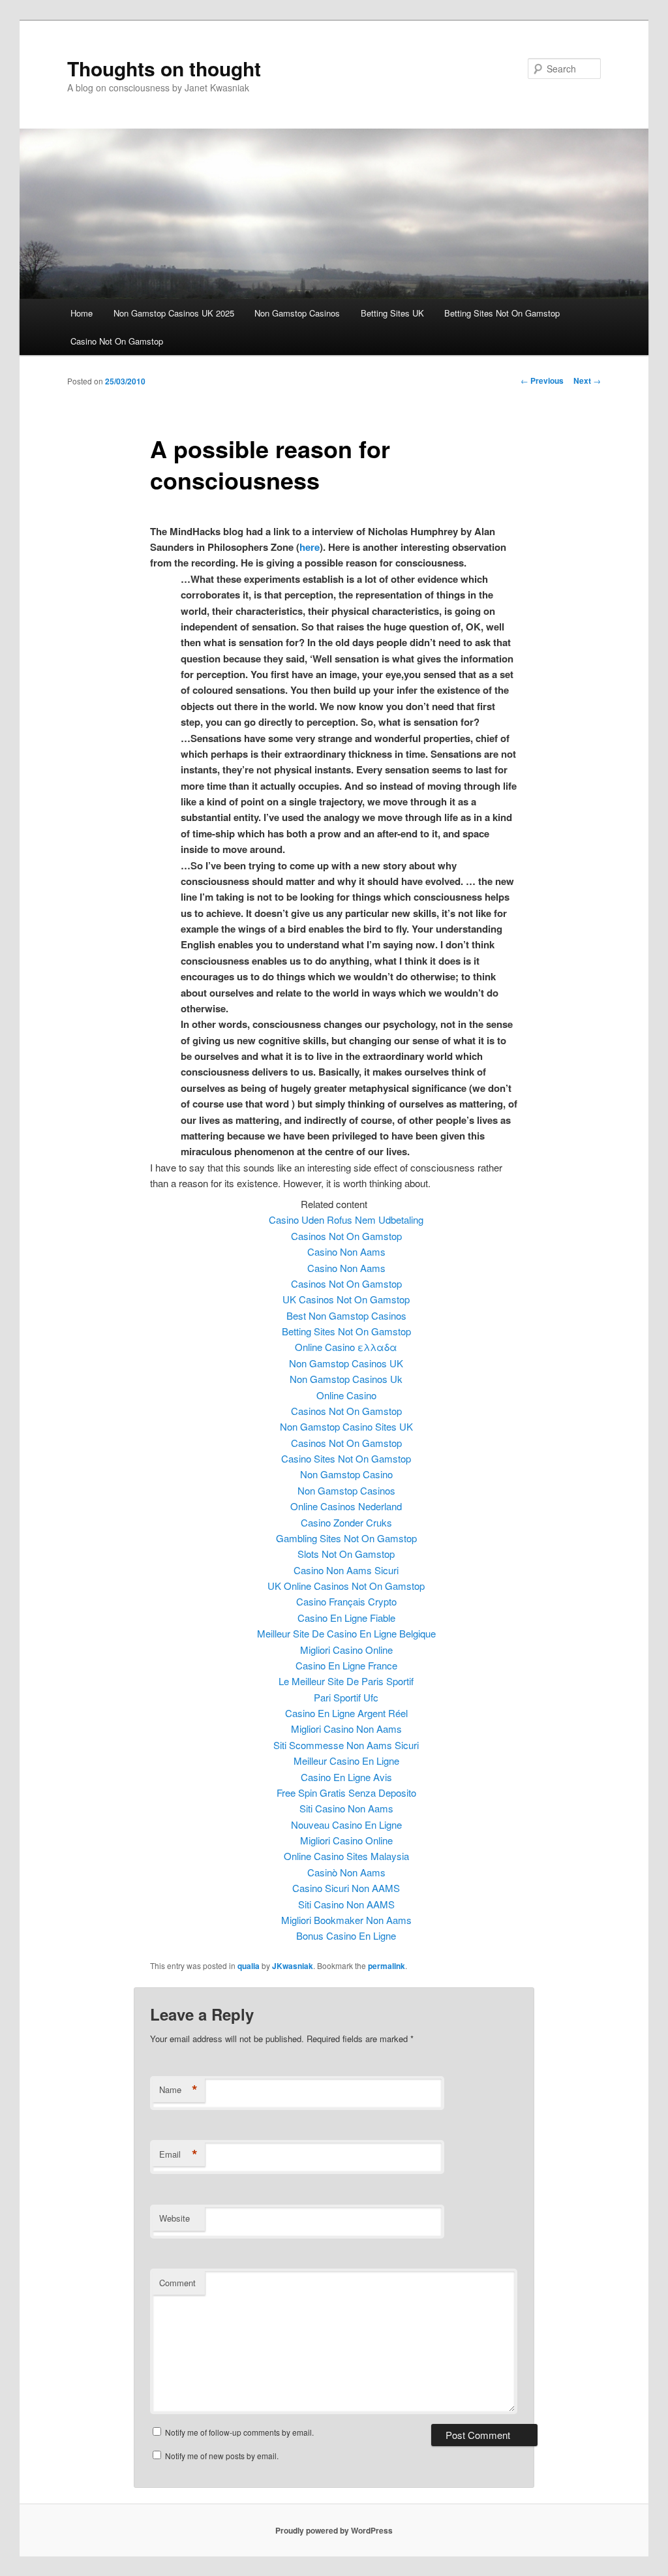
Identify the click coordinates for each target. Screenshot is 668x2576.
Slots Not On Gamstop (346, 1554)
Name (178, 2090)
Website (175, 2218)
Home (82, 313)
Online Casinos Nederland (346, 1506)
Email (178, 2154)
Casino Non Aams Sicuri (346, 1570)
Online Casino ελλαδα (346, 1347)
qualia (249, 1966)
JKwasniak (293, 1966)
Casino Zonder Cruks (346, 1522)
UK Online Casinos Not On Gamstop (346, 1586)
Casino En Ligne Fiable (346, 1618)
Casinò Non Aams (346, 1872)
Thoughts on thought (164, 68)
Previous (542, 380)
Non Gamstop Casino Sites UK (346, 1426)
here (310, 547)
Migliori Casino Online (346, 1650)
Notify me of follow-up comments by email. (239, 2432)
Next (587, 380)
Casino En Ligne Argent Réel (346, 1713)
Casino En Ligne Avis (346, 1777)
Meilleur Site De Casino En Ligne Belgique (346, 1633)
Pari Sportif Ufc (346, 1697)
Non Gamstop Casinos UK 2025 (174, 313)
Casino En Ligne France (346, 1665)
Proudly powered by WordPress (334, 2530)
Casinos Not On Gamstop (346, 1236)
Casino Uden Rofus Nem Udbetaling (346, 1219)
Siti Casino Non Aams (346, 1808)
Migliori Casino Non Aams (346, 1729)
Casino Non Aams (346, 1251)
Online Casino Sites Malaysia (346, 1856)
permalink (387, 1966)
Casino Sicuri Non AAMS (346, 1888)
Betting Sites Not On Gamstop (502, 313)
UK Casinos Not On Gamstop (346, 1299)
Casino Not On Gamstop (117, 341)
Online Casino (346, 1395)
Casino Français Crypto (346, 1601)
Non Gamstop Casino (346, 1474)
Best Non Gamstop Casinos (346, 1315)
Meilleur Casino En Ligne (346, 1761)
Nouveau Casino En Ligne (346, 1824)
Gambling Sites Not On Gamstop (346, 1538)
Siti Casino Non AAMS (346, 1904)
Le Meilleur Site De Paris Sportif (346, 1681)
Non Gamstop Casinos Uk (346, 1379)
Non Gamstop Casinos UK (346, 1363)
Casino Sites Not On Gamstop (346, 1458)
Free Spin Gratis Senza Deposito (346, 1792)
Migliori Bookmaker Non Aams (346, 1920)
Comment (177, 2283)
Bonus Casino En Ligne (346, 1935)
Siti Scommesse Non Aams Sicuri (346, 1745)
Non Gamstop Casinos (297, 313)
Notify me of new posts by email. (222, 2456)
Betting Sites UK (392, 313)
